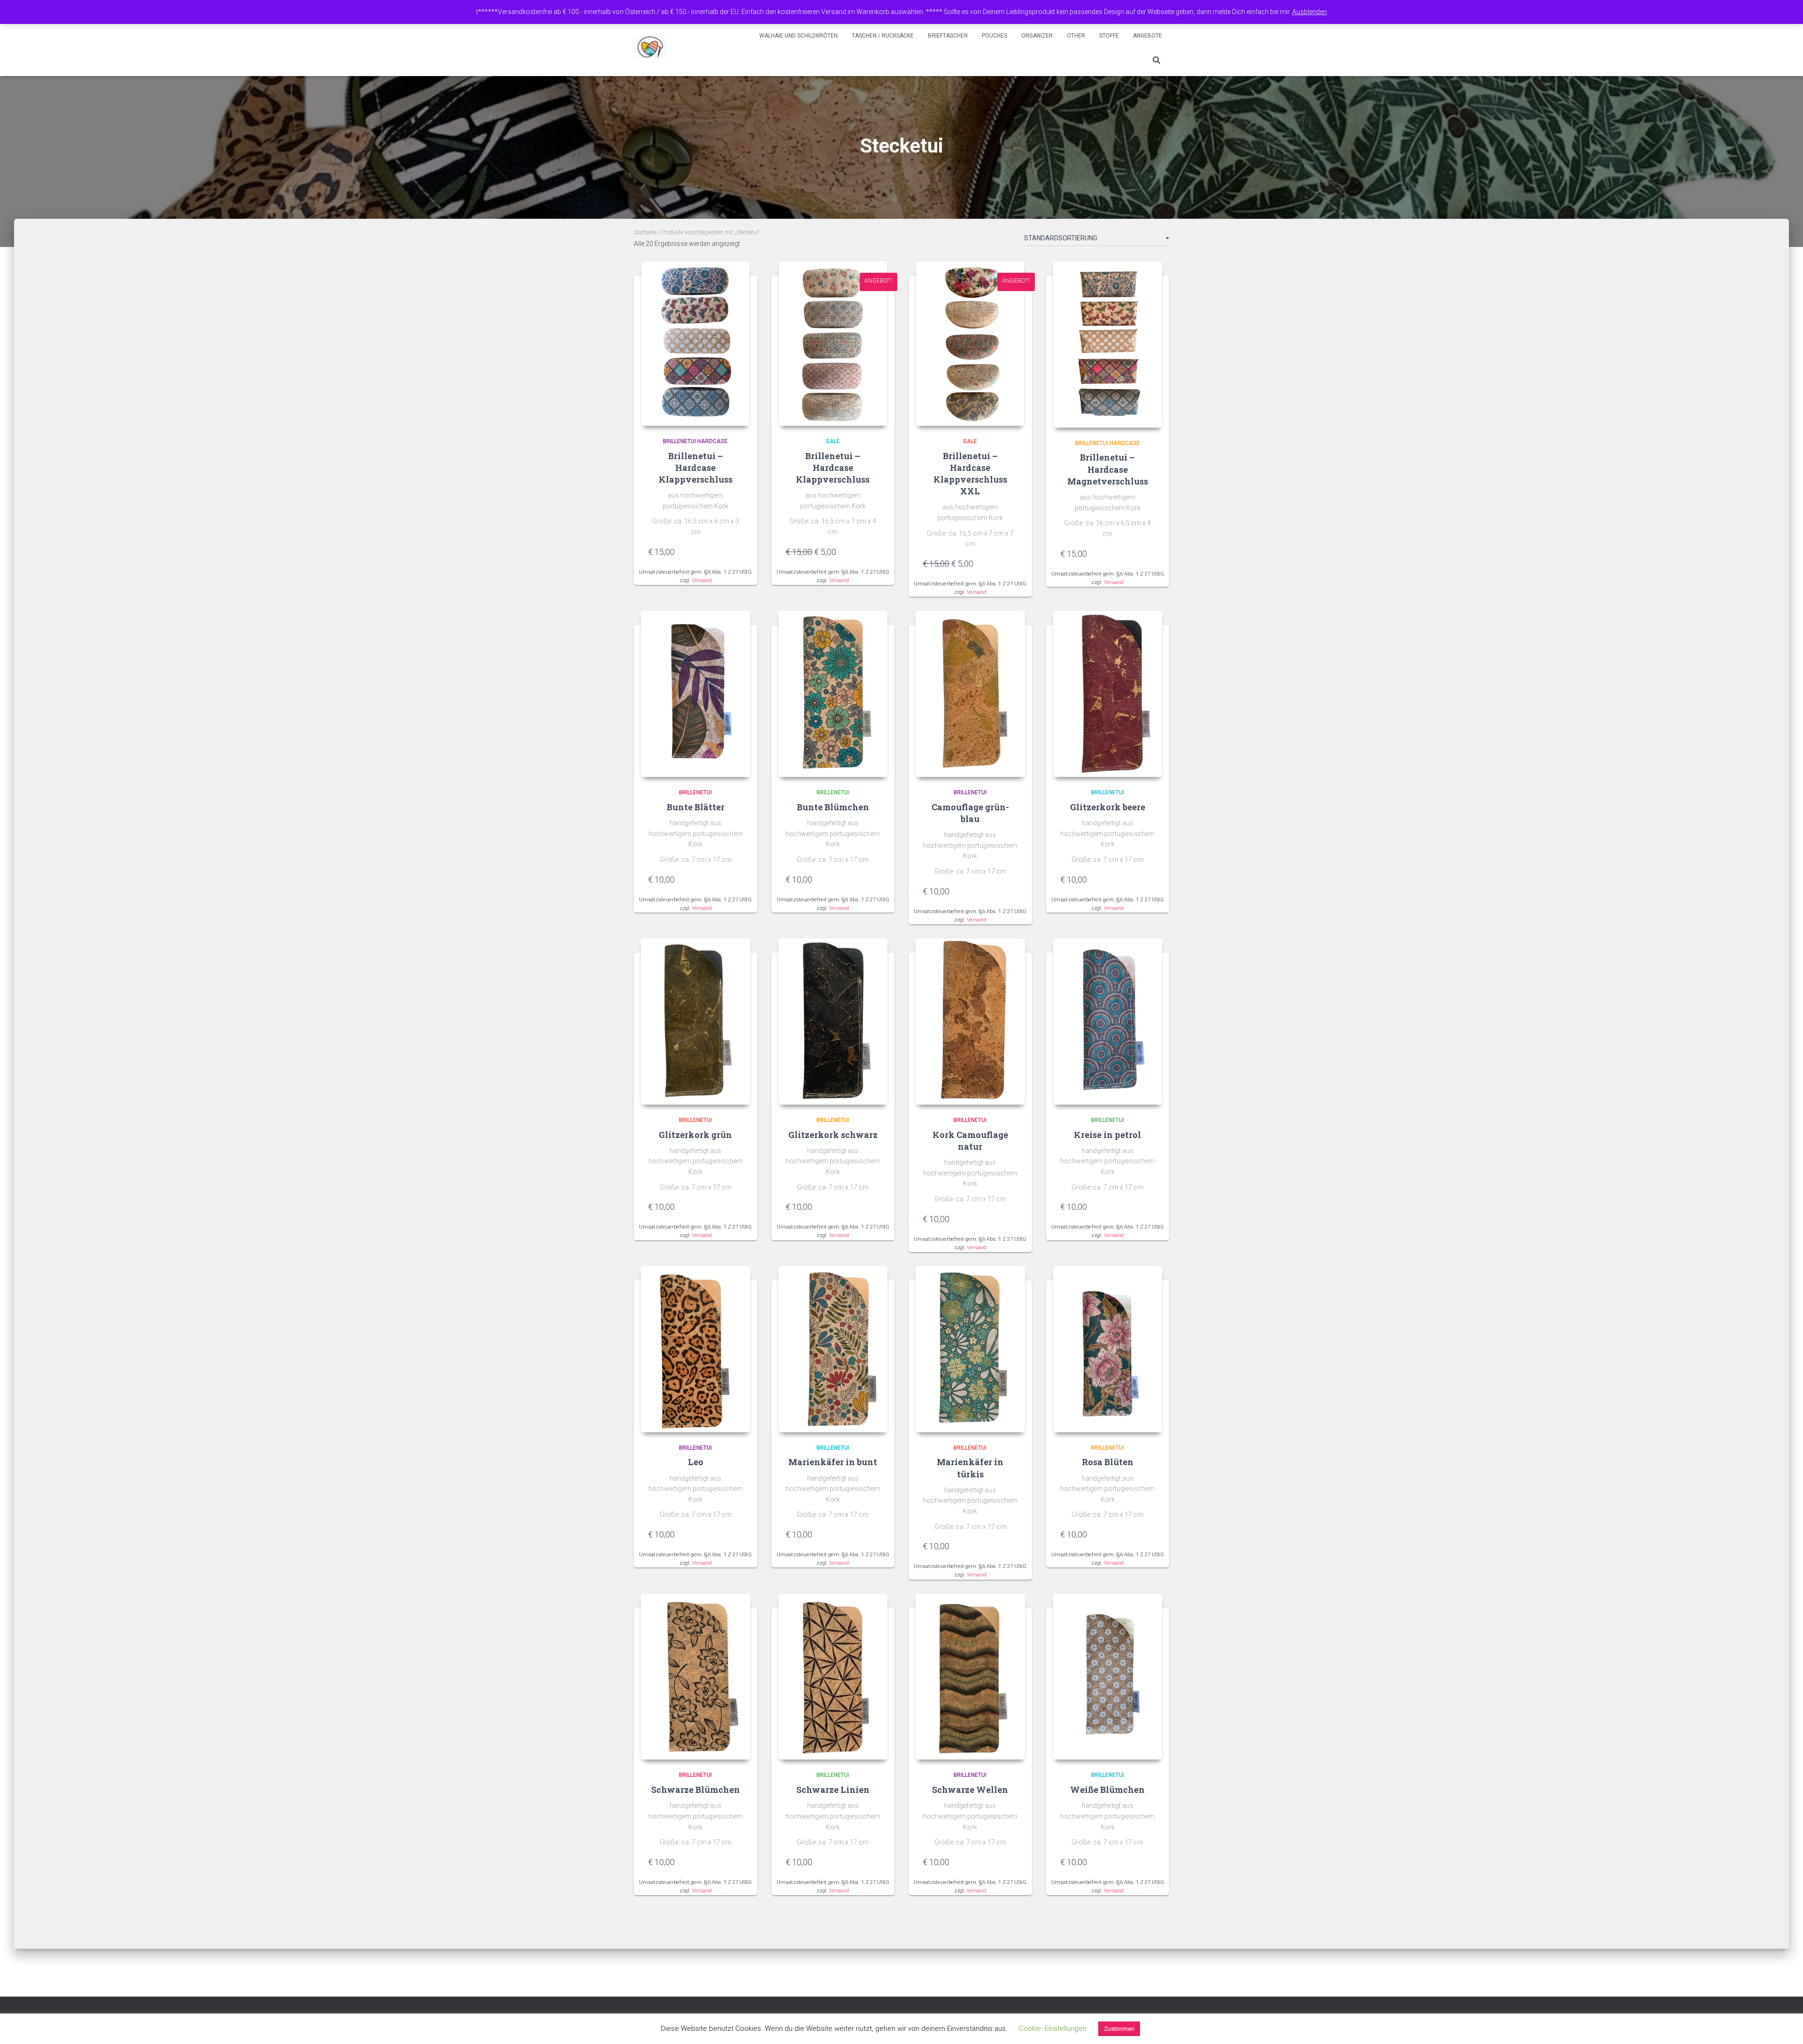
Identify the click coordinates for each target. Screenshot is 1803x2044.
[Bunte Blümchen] (833, 694)
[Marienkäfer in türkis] (970, 1349)
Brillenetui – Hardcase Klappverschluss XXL (970, 474)
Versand (702, 580)
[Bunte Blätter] (696, 694)
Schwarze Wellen (970, 1790)
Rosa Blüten (1108, 1462)
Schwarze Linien (833, 1790)
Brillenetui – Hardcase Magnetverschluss (1108, 469)
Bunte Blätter (696, 807)
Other (1076, 36)
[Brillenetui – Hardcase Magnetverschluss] (1108, 345)
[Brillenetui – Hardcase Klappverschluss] (695, 344)
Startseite (645, 232)
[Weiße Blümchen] (1108, 1677)
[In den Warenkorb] (739, 552)
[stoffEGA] (650, 47)
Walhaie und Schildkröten (798, 36)
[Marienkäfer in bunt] (833, 1349)
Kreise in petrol (1107, 1135)
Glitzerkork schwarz (833, 1135)
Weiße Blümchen (1107, 1790)
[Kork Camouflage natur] (970, 1022)
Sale (833, 441)
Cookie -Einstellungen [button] (1053, 2029)
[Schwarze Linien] (833, 1677)
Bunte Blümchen (833, 807)
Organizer (1037, 36)
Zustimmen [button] (1119, 2029)
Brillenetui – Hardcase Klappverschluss (696, 468)
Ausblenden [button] (1310, 12)
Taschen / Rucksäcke (883, 36)
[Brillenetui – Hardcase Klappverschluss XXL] (970, 344)
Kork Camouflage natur (970, 1141)
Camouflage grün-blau (970, 813)
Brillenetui (695, 792)
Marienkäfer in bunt (833, 1462)
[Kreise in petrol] (1108, 1022)
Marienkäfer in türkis (970, 1468)
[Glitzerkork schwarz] (833, 1022)
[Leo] (696, 1349)
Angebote (1148, 36)
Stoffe (1109, 36)
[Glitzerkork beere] (1108, 694)
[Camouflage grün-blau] (970, 694)
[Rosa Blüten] (1108, 1349)
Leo (696, 1462)
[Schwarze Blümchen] (696, 1677)
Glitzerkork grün (695, 1135)
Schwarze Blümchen (696, 1790)
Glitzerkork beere (1108, 807)
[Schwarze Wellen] (970, 1677)
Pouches (994, 36)
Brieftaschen (948, 36)
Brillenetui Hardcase (695, 441)
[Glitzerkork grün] (696, 1022)
